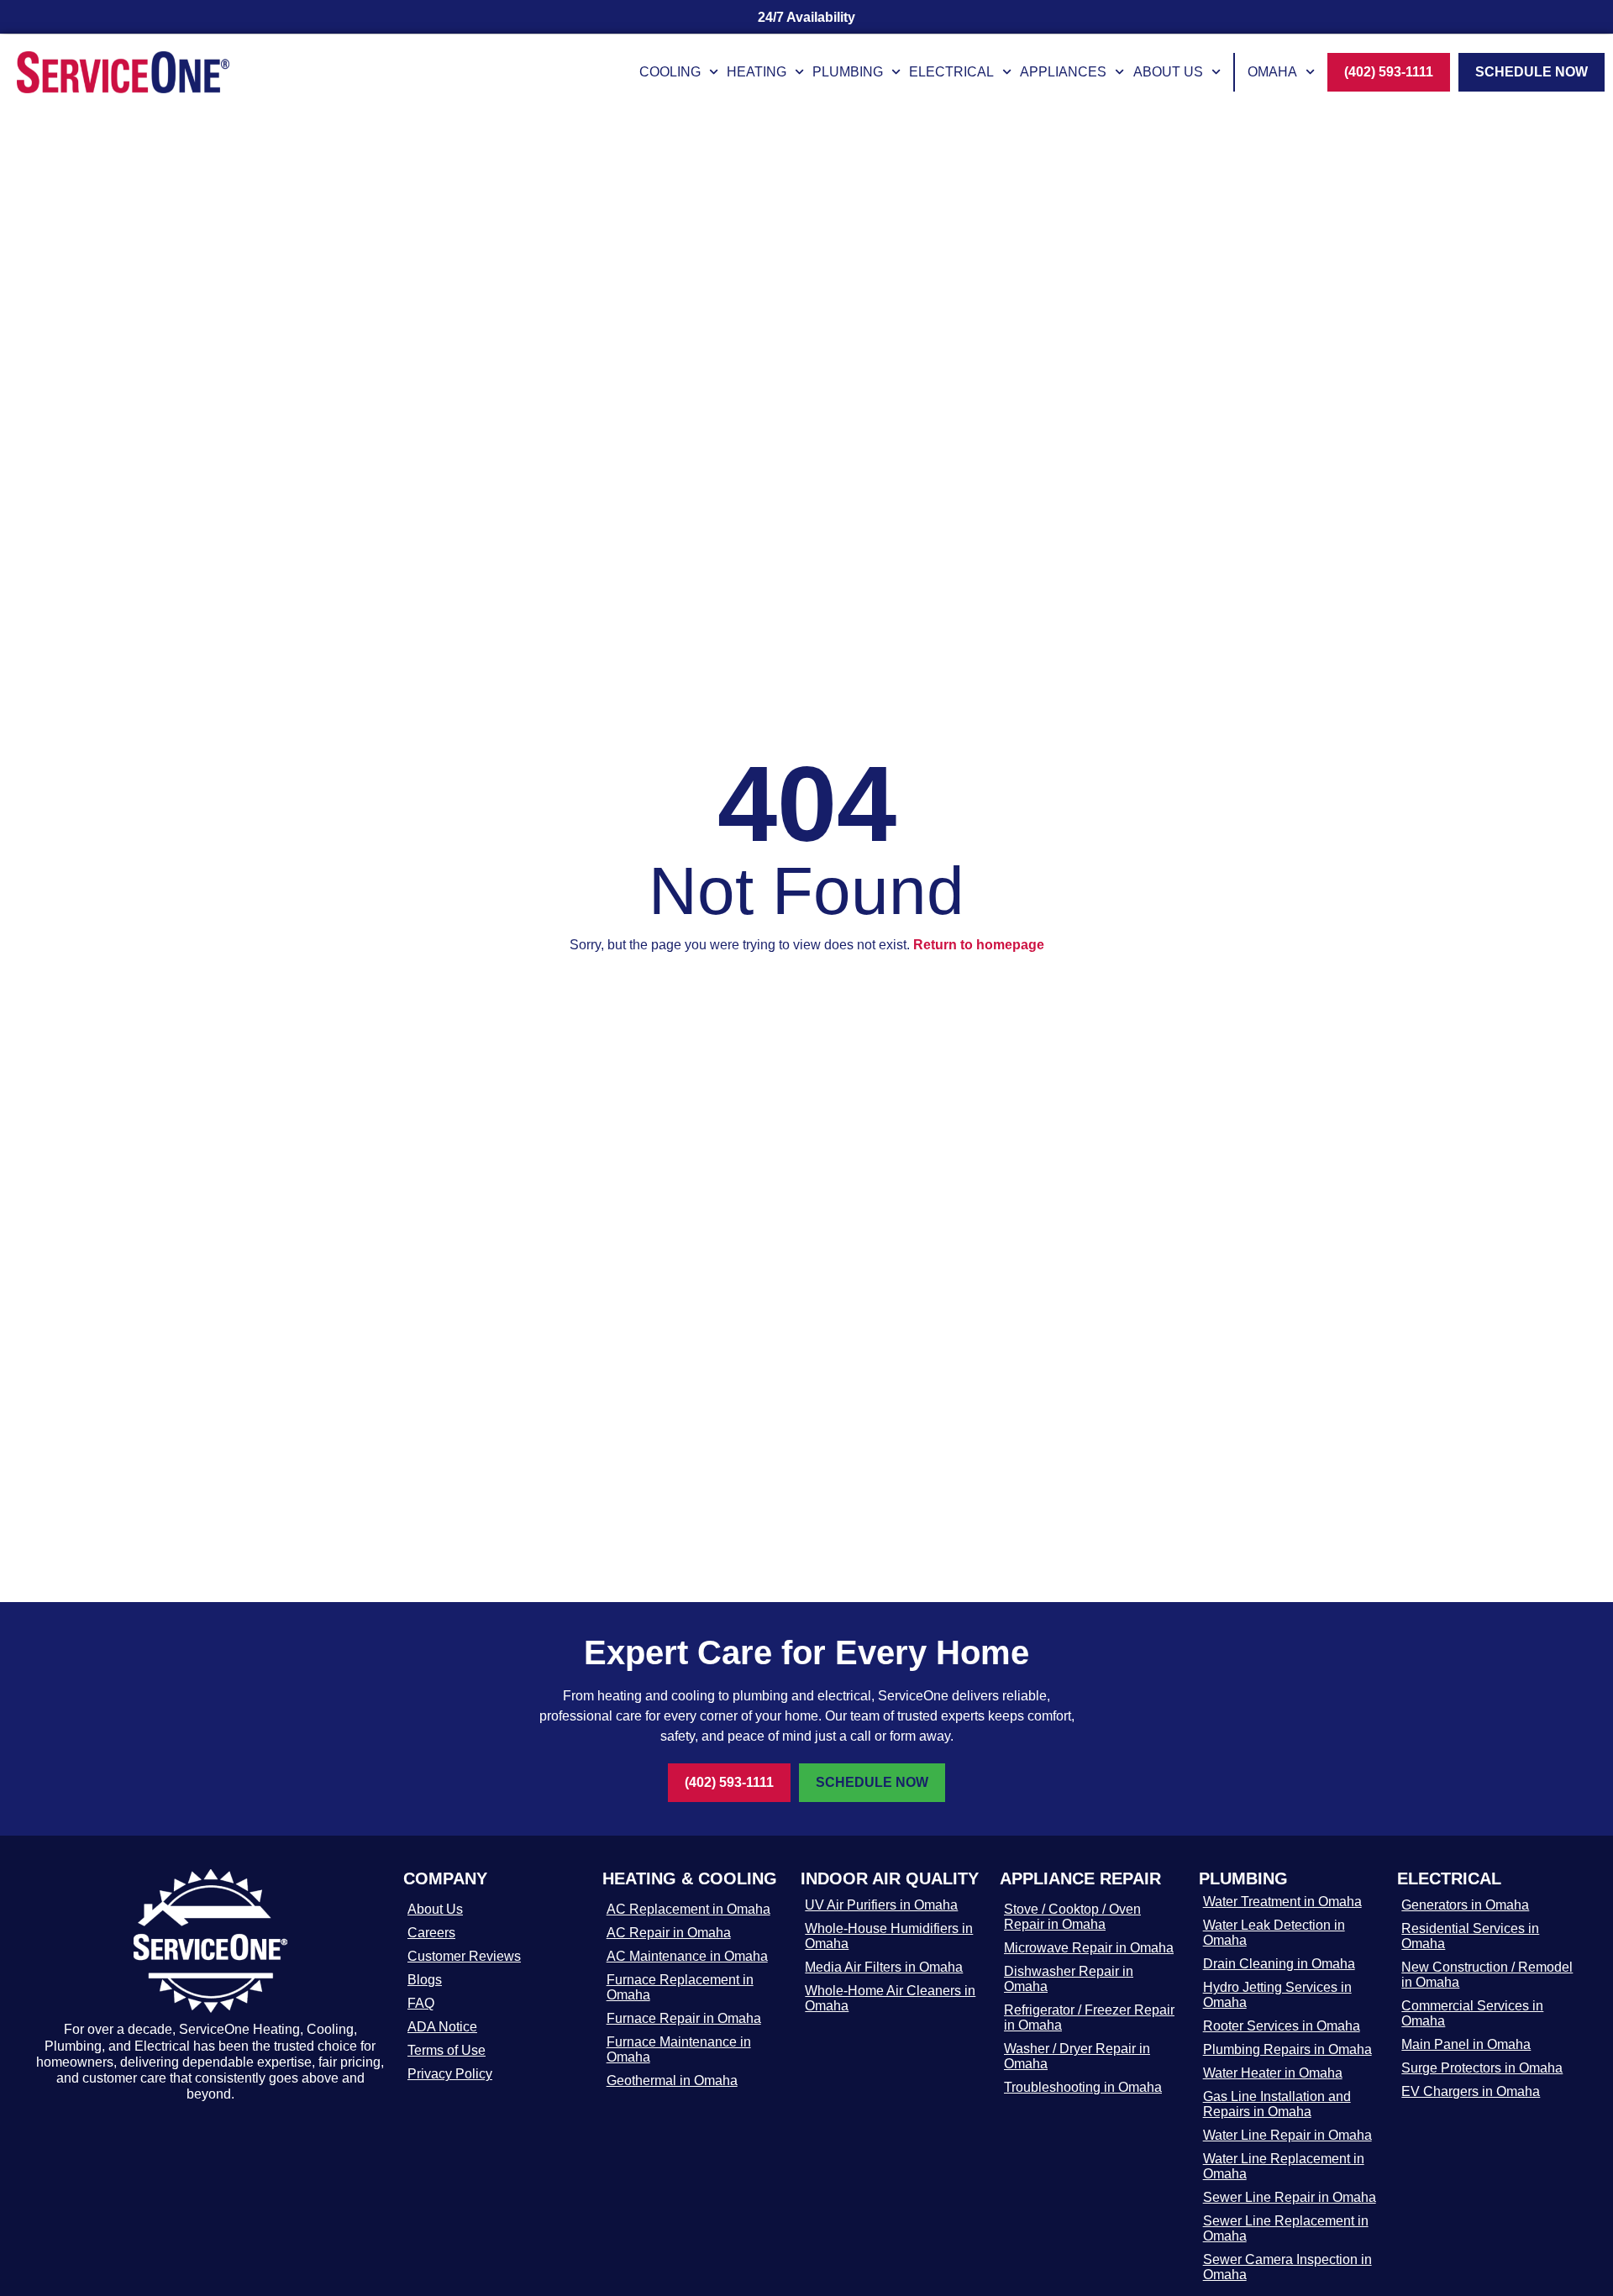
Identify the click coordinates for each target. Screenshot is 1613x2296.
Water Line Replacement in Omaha (1284, 2166)
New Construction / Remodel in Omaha (1487, 1975)
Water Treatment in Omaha (1282, 1902)
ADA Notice (442, 2027)
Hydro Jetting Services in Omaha (1277, 1995)
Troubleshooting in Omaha (1083, 2087)
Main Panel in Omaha (1466, 2044)
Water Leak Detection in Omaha (1274, 1933)
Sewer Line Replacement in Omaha (1286, 2228)
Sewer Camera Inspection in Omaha (1287, 2267)
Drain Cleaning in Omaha (1279, 1964)
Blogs (425, 1980)
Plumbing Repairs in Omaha (1287, 2049)
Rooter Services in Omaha (1282, 2026)
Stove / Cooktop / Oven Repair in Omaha (1072, 1917)
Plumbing (848, 72)
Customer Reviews (464, 1956)
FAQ (421, 2003)
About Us (1168, 72)
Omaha (1272, 72)
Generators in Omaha (1465, 1905)
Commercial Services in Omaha (1472, 2013)
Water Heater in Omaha (1273, 2073)
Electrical (951, 72)
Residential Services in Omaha (1470, 1936)
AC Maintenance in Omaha (687, 1956)
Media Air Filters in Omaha (884, 1967)
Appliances (1063, 72)
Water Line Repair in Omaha (1287, 2135)
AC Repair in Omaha (669, 1933)
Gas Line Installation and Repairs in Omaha (1277, 2104)
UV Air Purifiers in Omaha (881, 1905)
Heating (757, 72)
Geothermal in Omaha (672, 2081)
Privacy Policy (450, 2074)
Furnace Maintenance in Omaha (679, 2049)
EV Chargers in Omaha (1471, 2091)
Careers (431, 1933)
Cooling (670, 72)
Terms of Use (447, 2050)
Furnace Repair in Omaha (684, 2018)
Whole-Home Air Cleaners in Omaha (890, 1998)
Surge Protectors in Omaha (1482, 2068)
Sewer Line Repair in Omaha (1290, 2197)
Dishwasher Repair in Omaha (1069, 1979)
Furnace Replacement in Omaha (680, 1987)
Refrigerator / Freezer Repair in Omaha (1089, 2018)
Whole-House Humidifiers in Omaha (889, 1936)
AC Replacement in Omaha (688, 1909)
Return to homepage (979, 945)
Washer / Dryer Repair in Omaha (1077, 2056)
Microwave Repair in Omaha (1089, 1948)
